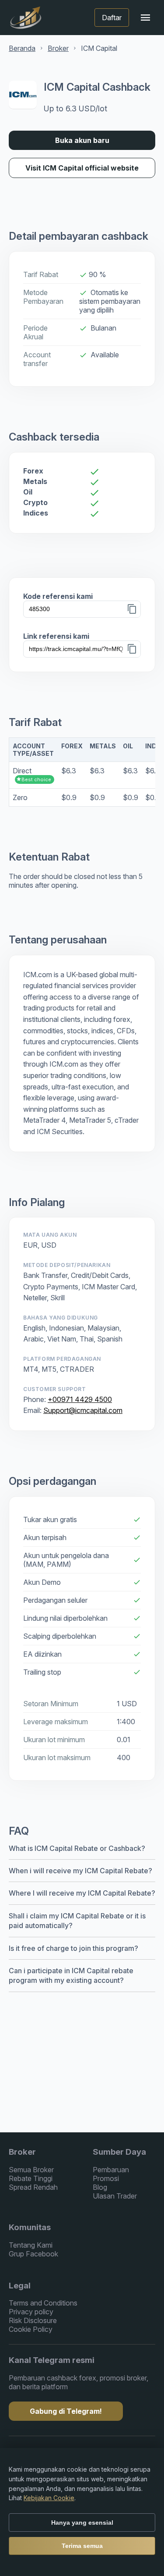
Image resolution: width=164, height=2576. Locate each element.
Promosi (106, 2178)
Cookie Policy (31, 2329)
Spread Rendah (33, 2187)
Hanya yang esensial (82, 2523)
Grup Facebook (33, 2254)
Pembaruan (111, 2170)
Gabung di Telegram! (66, 2411)
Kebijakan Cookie (49, 2498)
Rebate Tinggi (31, 2178)
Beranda (22, 48)
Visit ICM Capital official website (82, 168)
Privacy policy (31, 2312)
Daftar (112, 18)
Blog (100, 2187)
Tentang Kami (31, 2245)
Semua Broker (31, 2170)
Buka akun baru (82, 140)
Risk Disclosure (33, 2320)
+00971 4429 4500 (80, 1399)
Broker (58, 48)
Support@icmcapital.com (83, 1410)
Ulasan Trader (115, 2196)
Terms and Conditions (43, 2303)
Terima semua (82, 2546)
